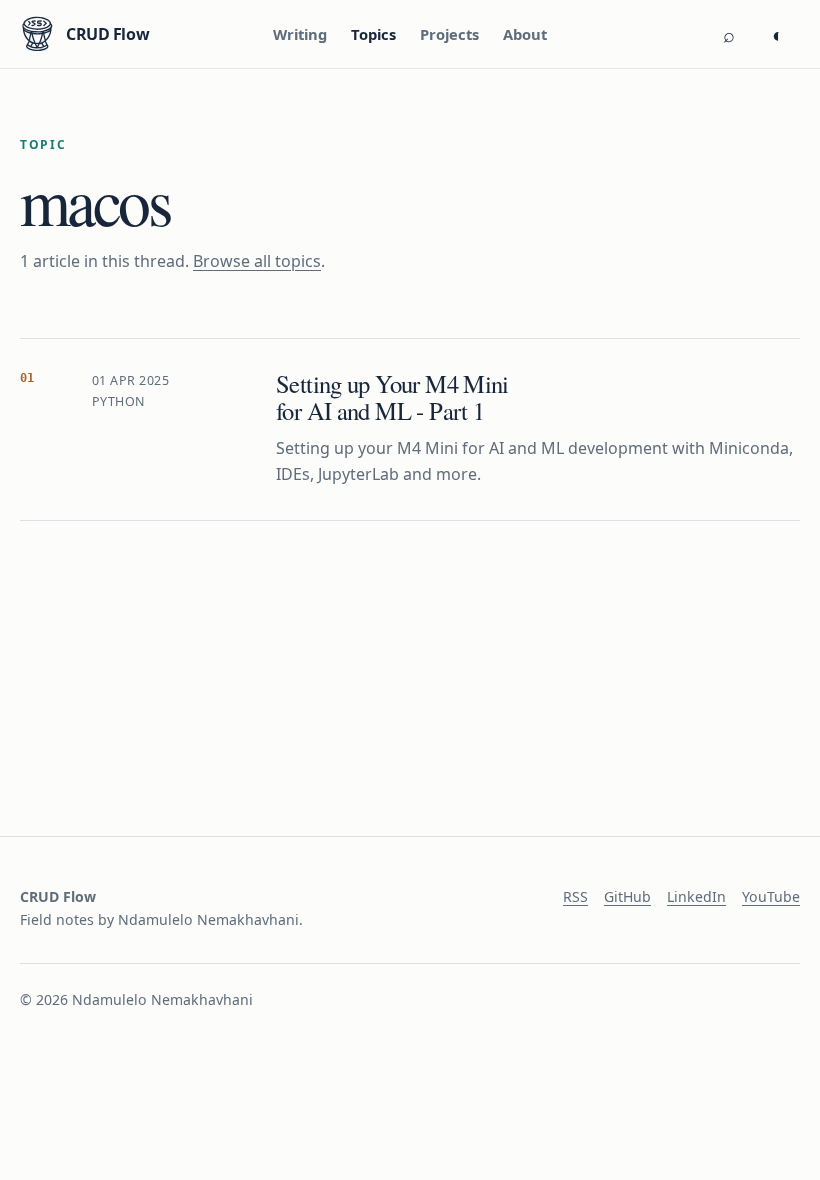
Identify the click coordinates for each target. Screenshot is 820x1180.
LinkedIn (696, 896)
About (525, 34)
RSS (575, 896)
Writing (300, 34)
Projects (449, 34)
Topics (373, 34)
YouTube (771, 896)
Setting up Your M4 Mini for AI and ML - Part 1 (392, 397)
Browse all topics (257, 261)
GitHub (627, 896)
